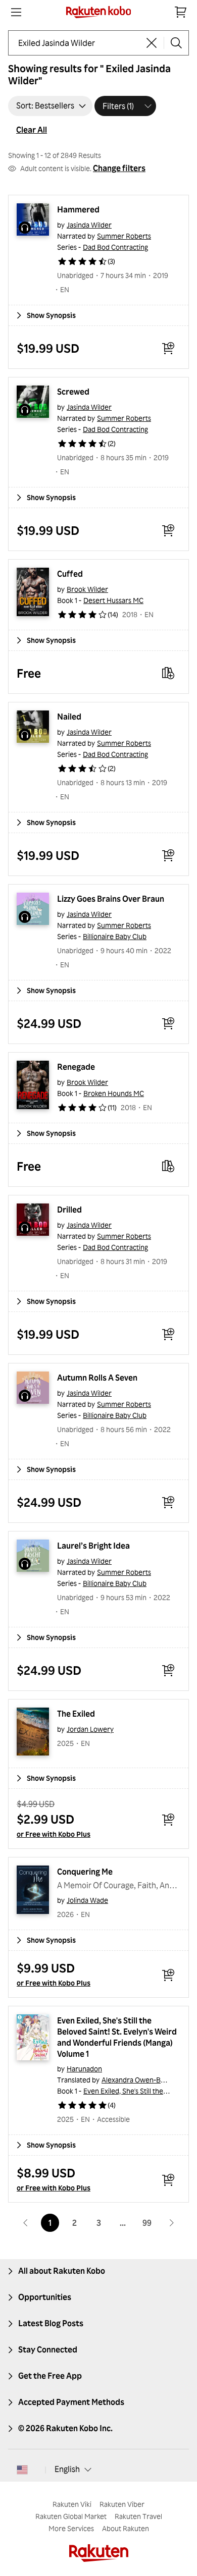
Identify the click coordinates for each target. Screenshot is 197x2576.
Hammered (78, 209)
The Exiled (76, 1714)
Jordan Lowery (90, 1729)
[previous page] (26, 2223)
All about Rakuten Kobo (62, 2271)
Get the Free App (50, 2376)
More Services (71, 2528)
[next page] (171, 2223)
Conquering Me (85, 1872)
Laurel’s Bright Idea (93, 1546)
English (67, 2469)
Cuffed (70, 574)
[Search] (176, 43)
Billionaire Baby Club (115, 936)
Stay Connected (48, 2349)
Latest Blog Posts (51, 2323)
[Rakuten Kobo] (99, 12)
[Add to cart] (168, 348)
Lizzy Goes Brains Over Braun (111, 899)
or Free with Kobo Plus (54, 1834)
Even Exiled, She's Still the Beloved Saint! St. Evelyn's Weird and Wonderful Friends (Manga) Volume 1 (118, 2037)
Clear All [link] (32, 130)
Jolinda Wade (87, 1900)
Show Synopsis (51, 315)
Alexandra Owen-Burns (138, 2080)
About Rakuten (126, 2528)
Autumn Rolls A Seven (97, 1378)
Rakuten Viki (72, 2504)
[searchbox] (78, 43)
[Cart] (181, 12)
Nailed (69, 717)
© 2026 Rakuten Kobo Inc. (65, 2428)
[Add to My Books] (168, 673)
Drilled (69, 1210)
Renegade (76, 1067)
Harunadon (84, 2069)
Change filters (119, 168)
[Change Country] (22, 2470)
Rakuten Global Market (71, 2516)
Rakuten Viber (122, 2504)
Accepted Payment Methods (71, 2402)
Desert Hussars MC (113, 600)
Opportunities (45, 2297)
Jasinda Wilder (89, 225)
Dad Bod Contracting (115, 247)
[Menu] (16, 12)
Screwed (73, 392)
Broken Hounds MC (114, 1093)
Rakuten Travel (138, 2516)
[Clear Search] (152, 43)
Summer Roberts (124, 236)
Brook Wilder (87, 589)
